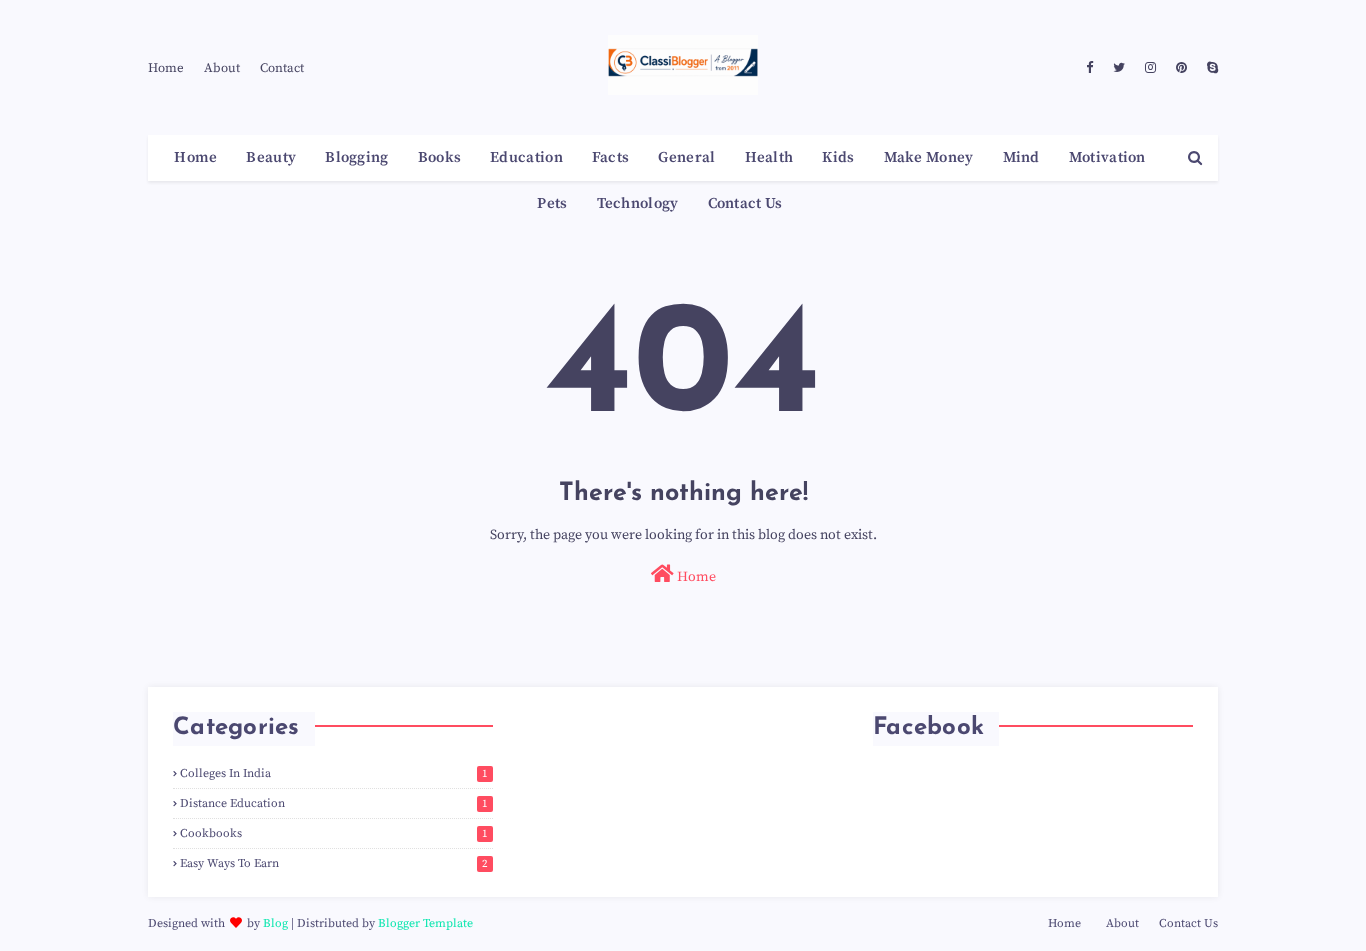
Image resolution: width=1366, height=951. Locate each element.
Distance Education (334, 803)
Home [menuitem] (195, 157)
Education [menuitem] (526, 157)
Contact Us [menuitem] (745, 203)
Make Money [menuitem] (929, 157)
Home (166, 68)
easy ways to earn (334, 863)
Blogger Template (425, 923)
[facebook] (1089, 68)
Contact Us (1188, 923)
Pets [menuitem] (552, 203)
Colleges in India (334, 773)
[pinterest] (1181, 68)
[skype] (1210, 68)
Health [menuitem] (769, 157)
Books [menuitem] (440, 157)
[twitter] (1119, 68)
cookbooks (334, 833)
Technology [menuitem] (638, 203)
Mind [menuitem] (1021, 157)
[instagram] (1150, 68)
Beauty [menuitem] (271, 157)
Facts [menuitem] (611, 157)
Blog (275, 923)
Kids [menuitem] (838, 157)
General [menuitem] (686, 157)
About (222, 68)
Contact (282, 68)
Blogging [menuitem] (356, 157)
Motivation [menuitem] (1107, 157)
